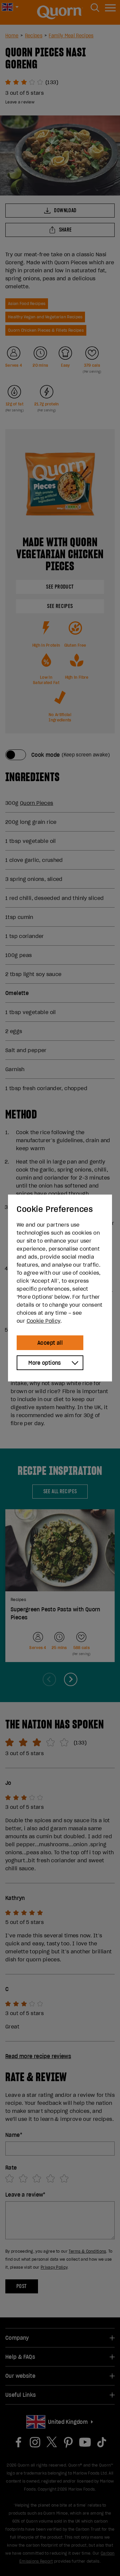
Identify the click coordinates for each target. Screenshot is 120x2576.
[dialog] (60, 1288)
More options (45, 1363)
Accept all (50, 1343)
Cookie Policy (43, 1321)
